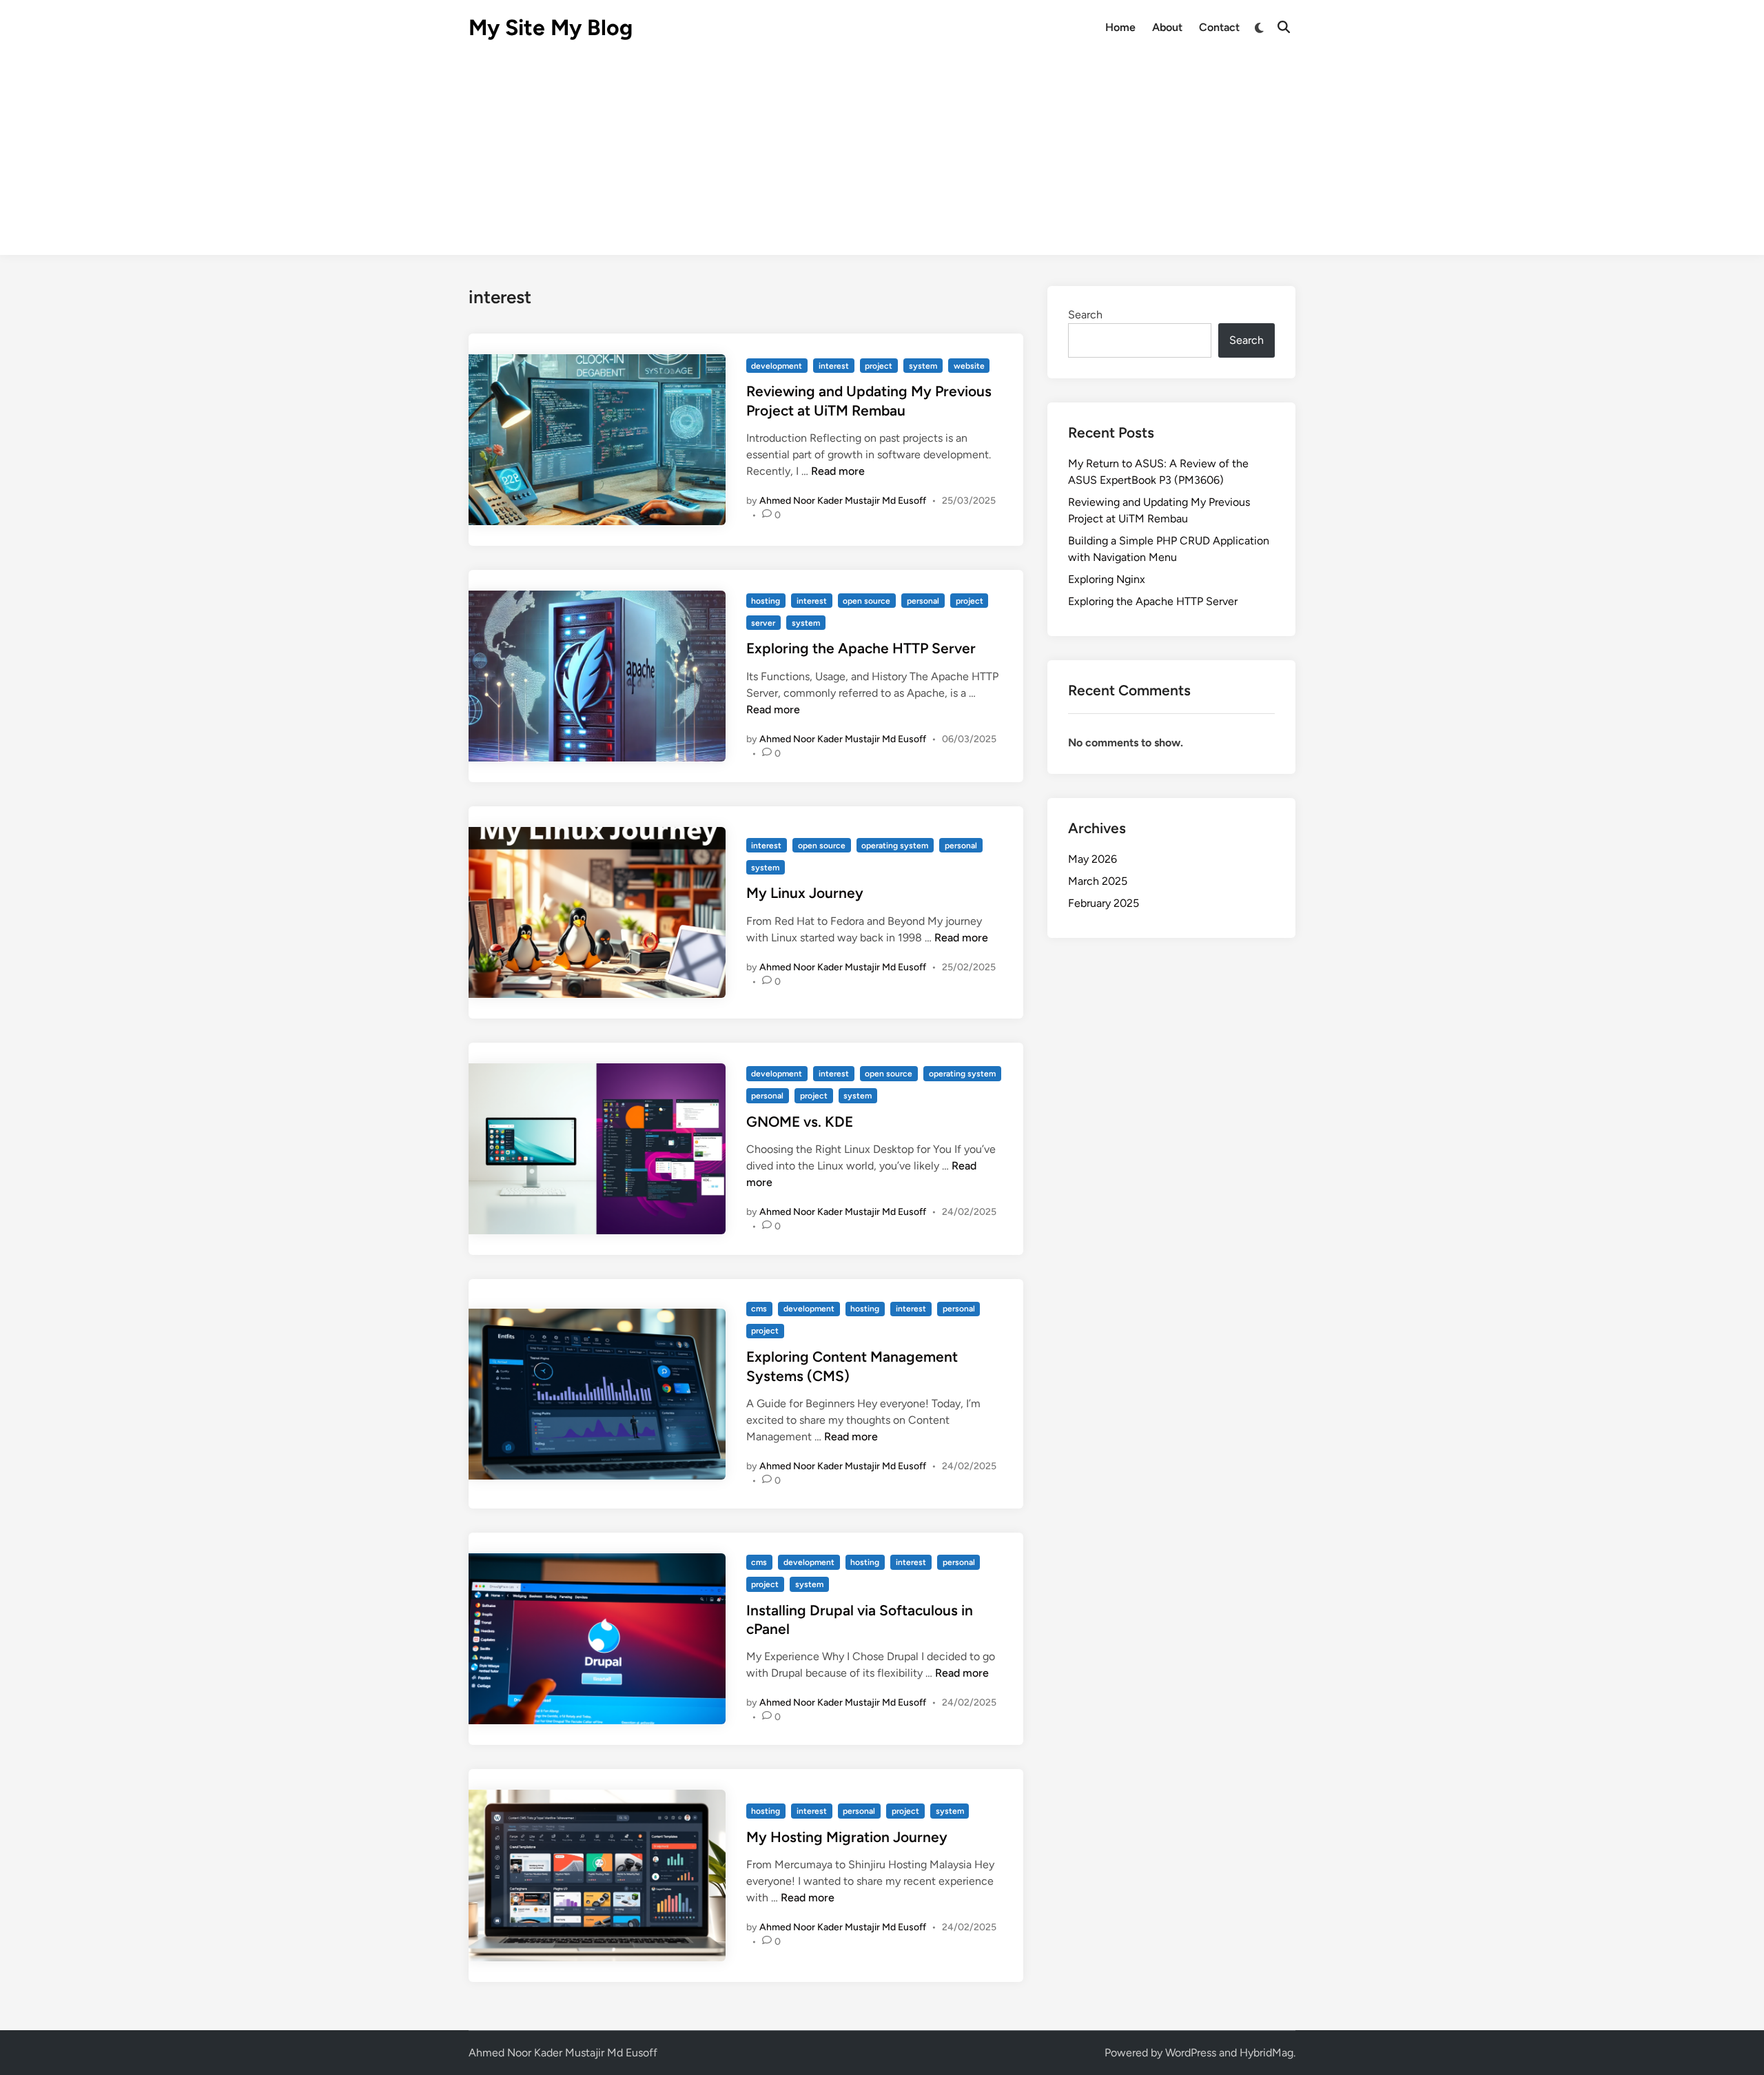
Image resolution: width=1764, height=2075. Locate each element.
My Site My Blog (551, 28)
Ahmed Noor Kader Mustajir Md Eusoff (843, 501)
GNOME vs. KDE (800, 1122)
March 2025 (1098, 881)
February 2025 (1104, 903)
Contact (1219, 27)
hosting (766, 601)
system (923, 366)
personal (923, 601)
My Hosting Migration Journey (847, 1837)
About (1167, 27)
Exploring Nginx (1107, 579)
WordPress (1191, 2053)
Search (1085, 315)
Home (1120, 27)
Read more (838, 471)
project (879, 366)
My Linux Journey (805, 893)
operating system (895, 846)
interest (834, 366)
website (969, 366)
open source (866, 601)
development (777, 366)
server (763, 623)
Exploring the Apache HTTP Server (861, 648)
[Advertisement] (882, 159)
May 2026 (1093, 859)
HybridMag (1266, 2053)
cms (759, 1309)
